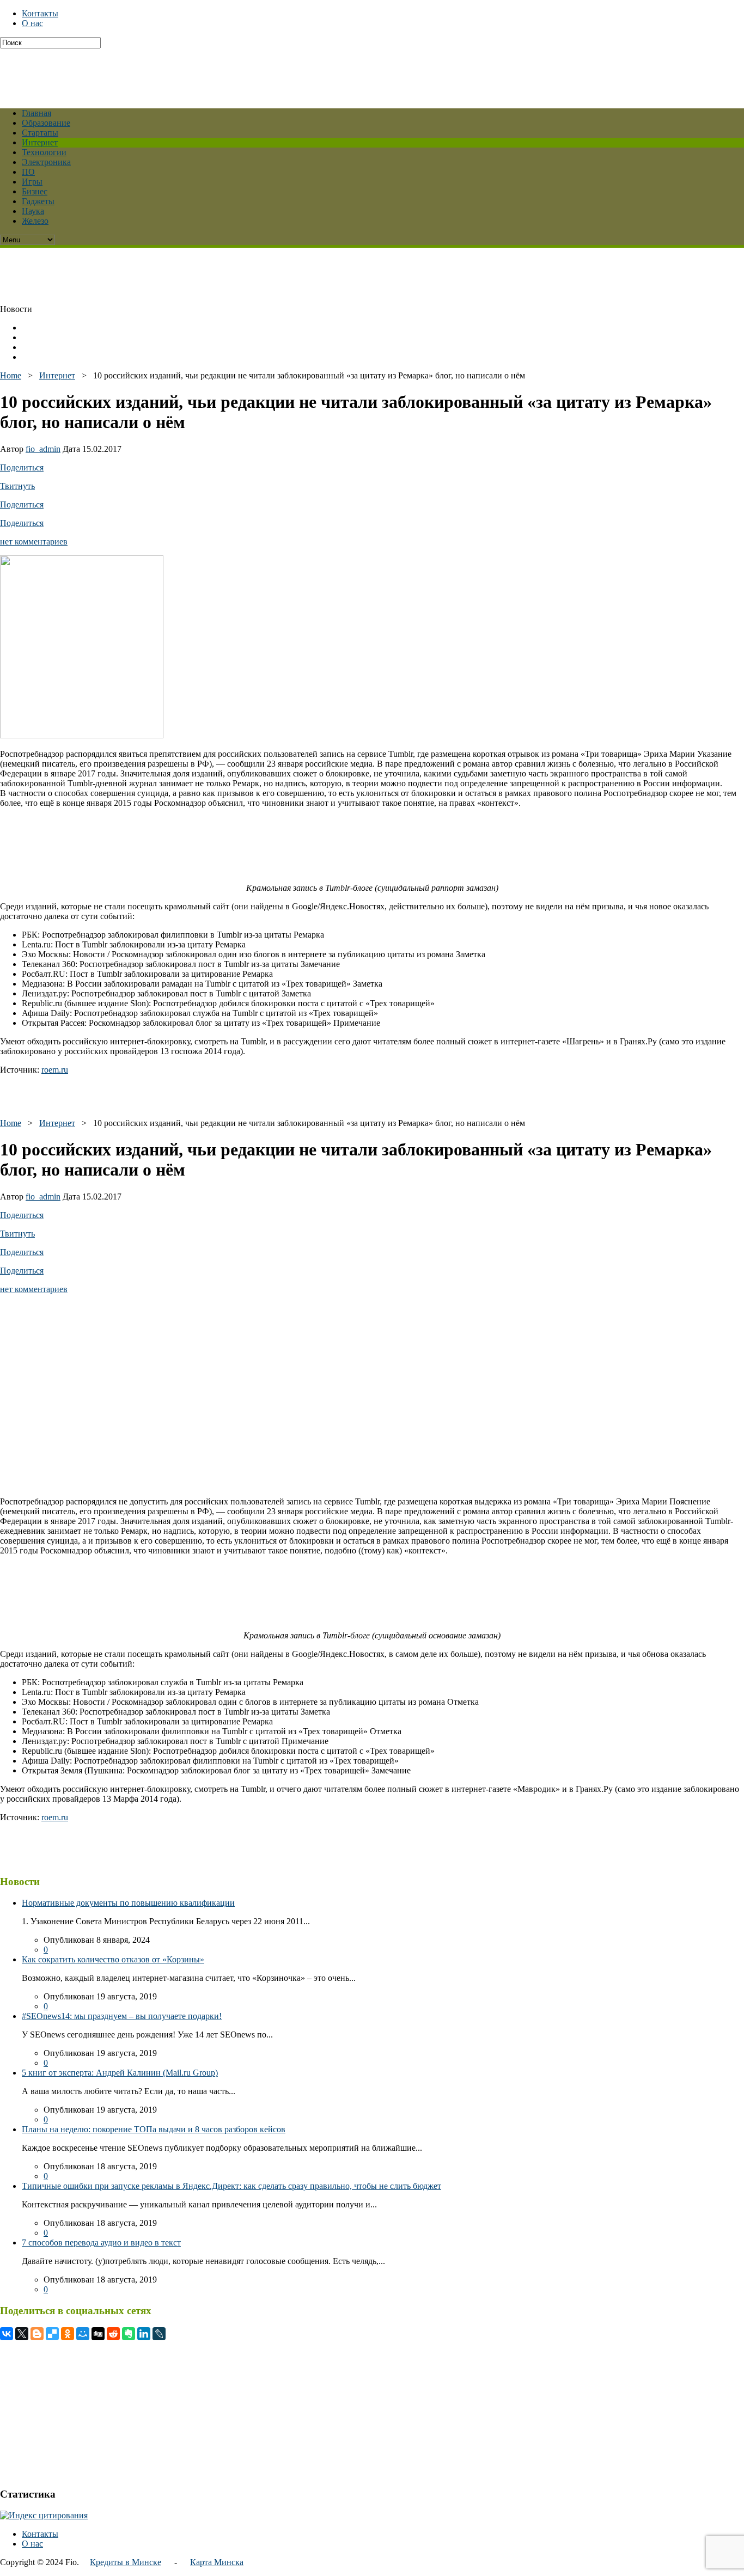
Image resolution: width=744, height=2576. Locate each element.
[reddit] (113, 2334)
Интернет (40, 142)
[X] (22, 2334)
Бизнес (35, 191)
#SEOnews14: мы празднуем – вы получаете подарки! (122, 2016)
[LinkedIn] (144, 2334)
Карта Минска (217, 2562)
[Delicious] (52, 2334)
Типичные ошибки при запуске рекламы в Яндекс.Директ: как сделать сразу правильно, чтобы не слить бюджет (231, 2186)
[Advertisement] (264, 73)
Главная (36, 113)
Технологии (44, 152)
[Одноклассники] (68, 2334)
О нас (32, 23)
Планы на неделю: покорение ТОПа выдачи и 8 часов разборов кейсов (154, 2129)
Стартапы (40, 133)
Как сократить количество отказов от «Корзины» (113, 1959)
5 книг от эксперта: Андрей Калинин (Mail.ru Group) (120, 2073)
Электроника (46, 162)
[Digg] (98, 2334)
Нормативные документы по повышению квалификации (128, 1903)
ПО (28, 172)
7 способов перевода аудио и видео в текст (101, 2242)
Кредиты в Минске (126, 2562)
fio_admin (43, 449)
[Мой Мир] (83, 2334)
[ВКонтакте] (7, 2334)
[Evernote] (129, 2334)
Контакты (40, 13)
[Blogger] (37, 2334)
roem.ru (55, 1070)
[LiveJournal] (159, 2334)
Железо (35, 221)
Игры (32, 182)
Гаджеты (38, 201)
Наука (33, 211)
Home (11, 375)
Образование (46, 123)
